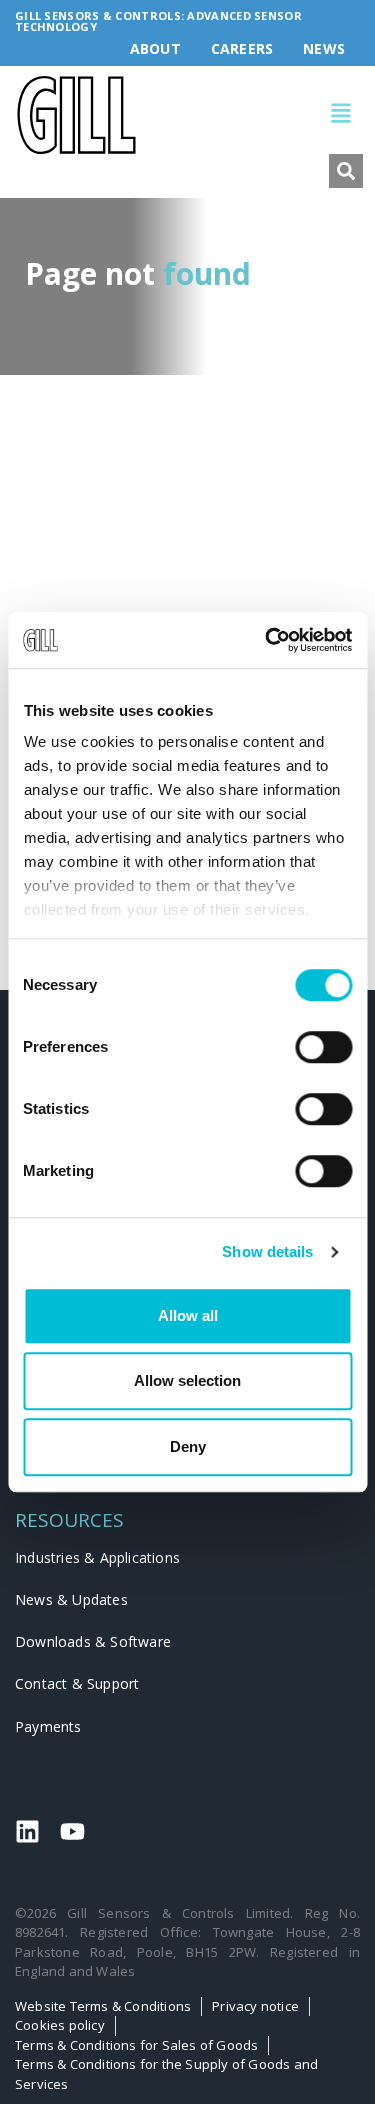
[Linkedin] (27, 1831)
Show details (267, 1251)
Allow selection (187, 1380)
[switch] (323, 1047)
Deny (188, 1446)
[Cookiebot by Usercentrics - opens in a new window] (267, 640)
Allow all (188, 1315)
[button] (251, 115)
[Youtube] (72, 1831)
